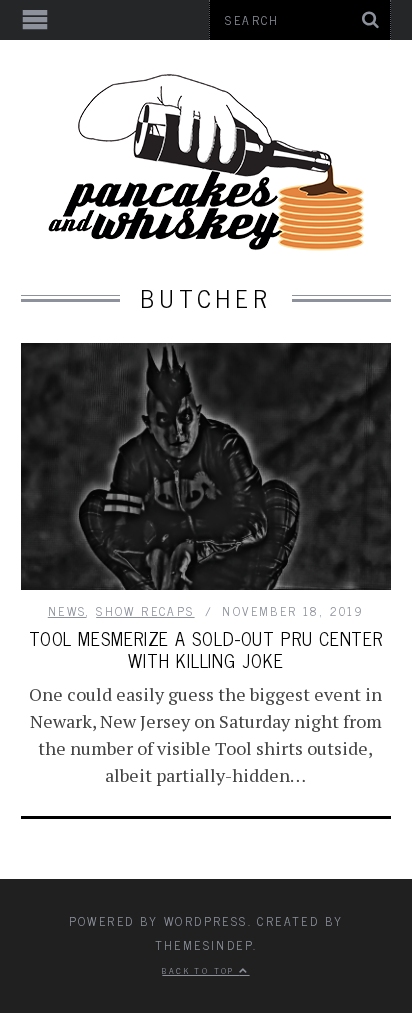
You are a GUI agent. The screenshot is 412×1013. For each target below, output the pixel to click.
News (67, 611)
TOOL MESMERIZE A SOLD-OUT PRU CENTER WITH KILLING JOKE (206, 649)
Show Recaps (145, 611)
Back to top (200, 970)
